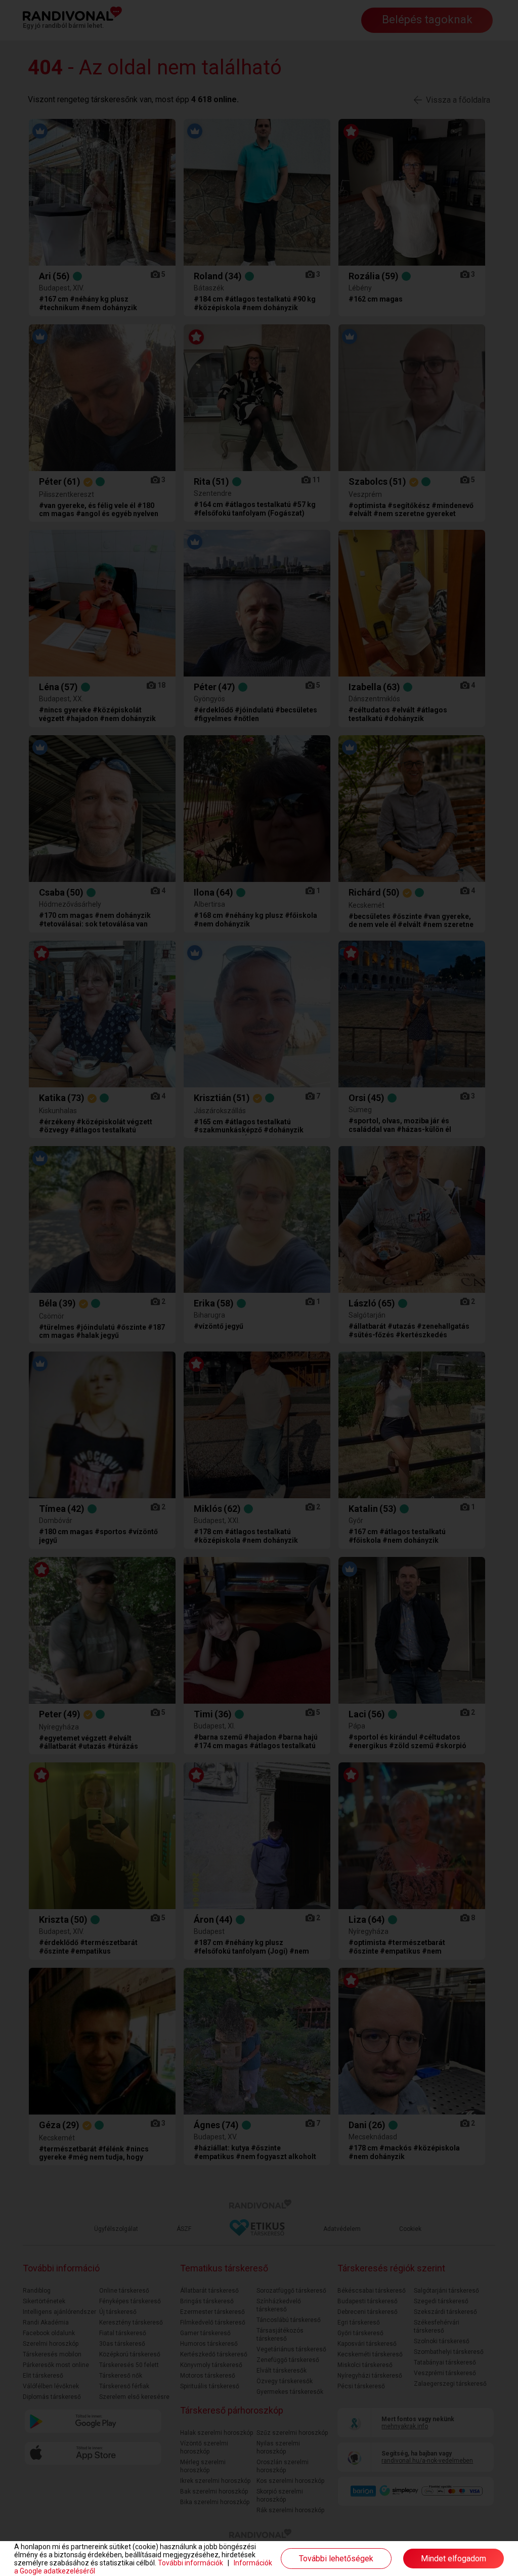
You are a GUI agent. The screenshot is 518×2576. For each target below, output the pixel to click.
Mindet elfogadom (454, 2559)
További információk (190, 2563)
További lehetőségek (336, 2559)
